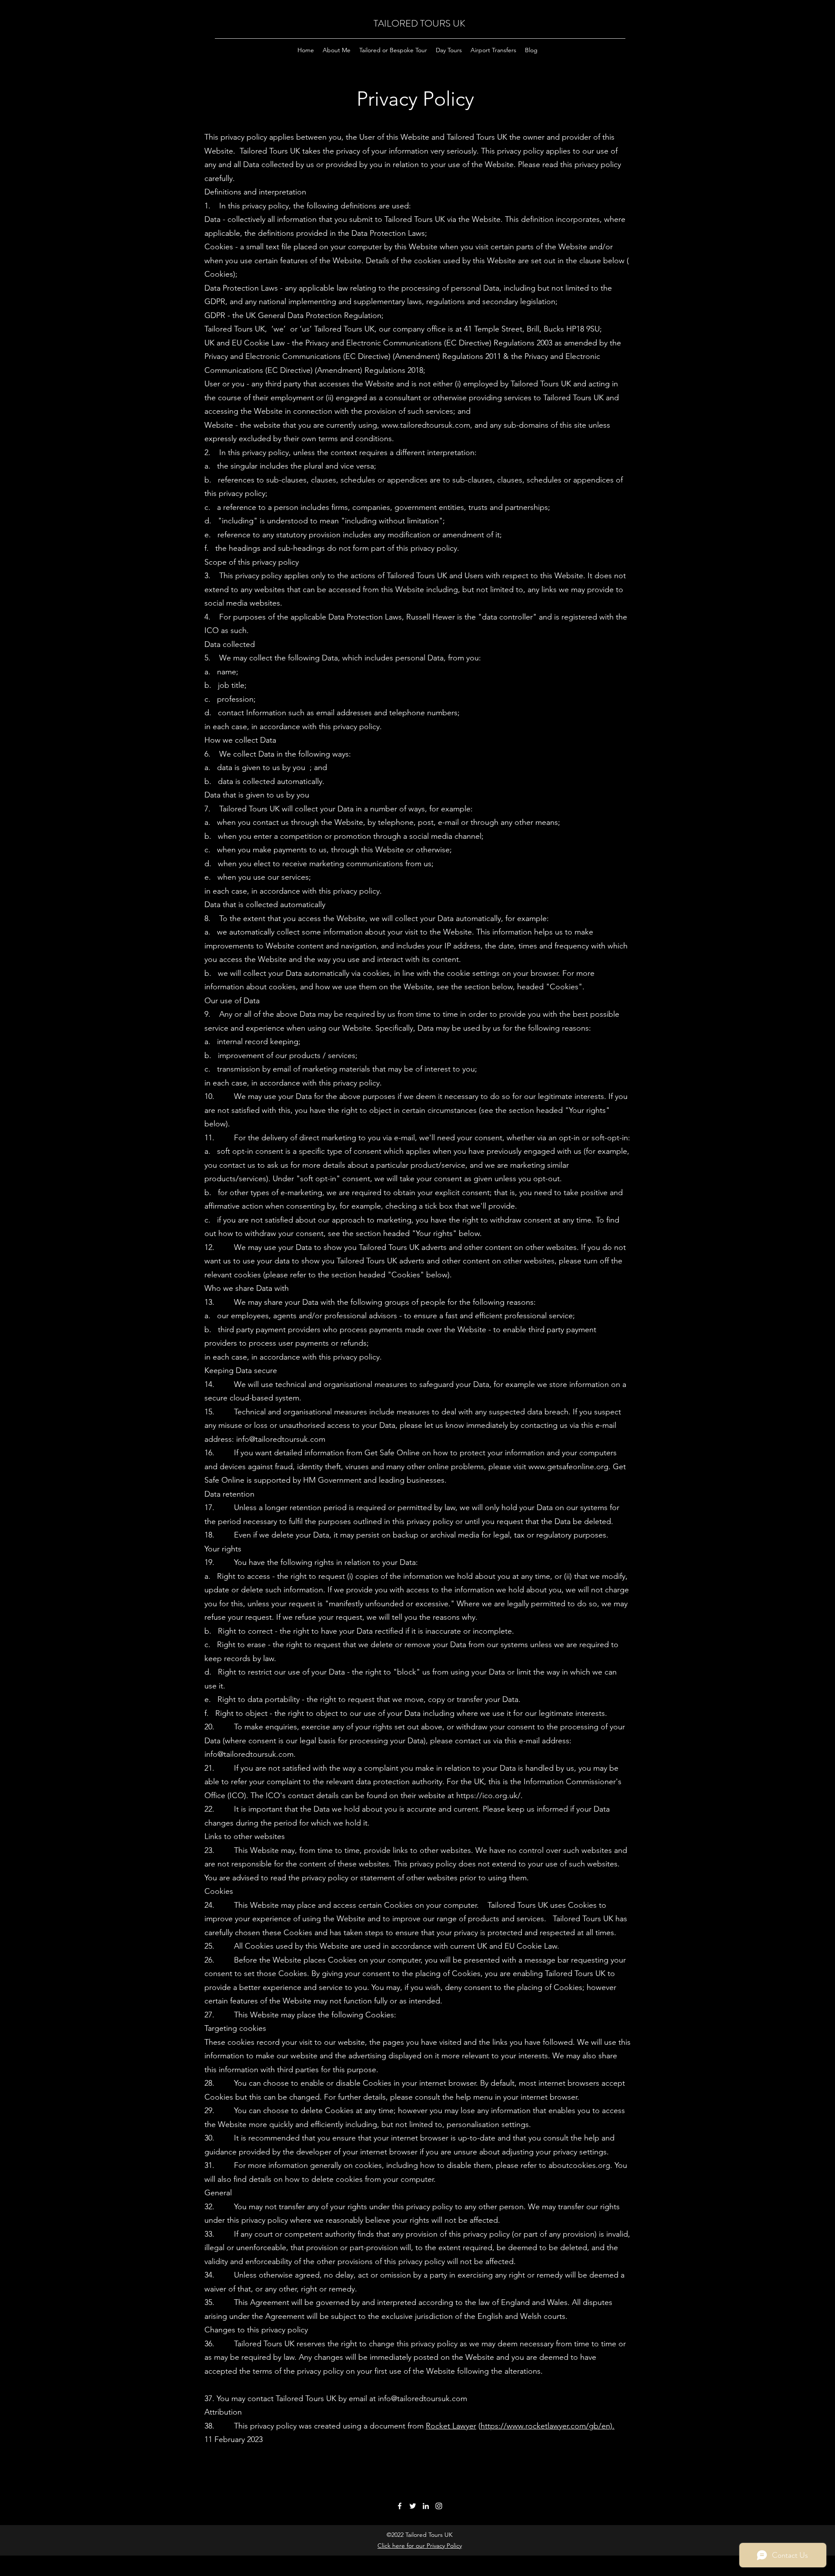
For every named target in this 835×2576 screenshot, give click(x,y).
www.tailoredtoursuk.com (426, 425)
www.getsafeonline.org (568, 1467)
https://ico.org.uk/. (489, 1795)
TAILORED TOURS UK (419, 23)
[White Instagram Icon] (439, 2506)
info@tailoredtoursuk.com (281, 1439)
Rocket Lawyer (451, 2426)
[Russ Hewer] (426, 2506)
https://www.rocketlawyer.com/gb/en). (548, 2426)
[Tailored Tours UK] (400, 2506)
